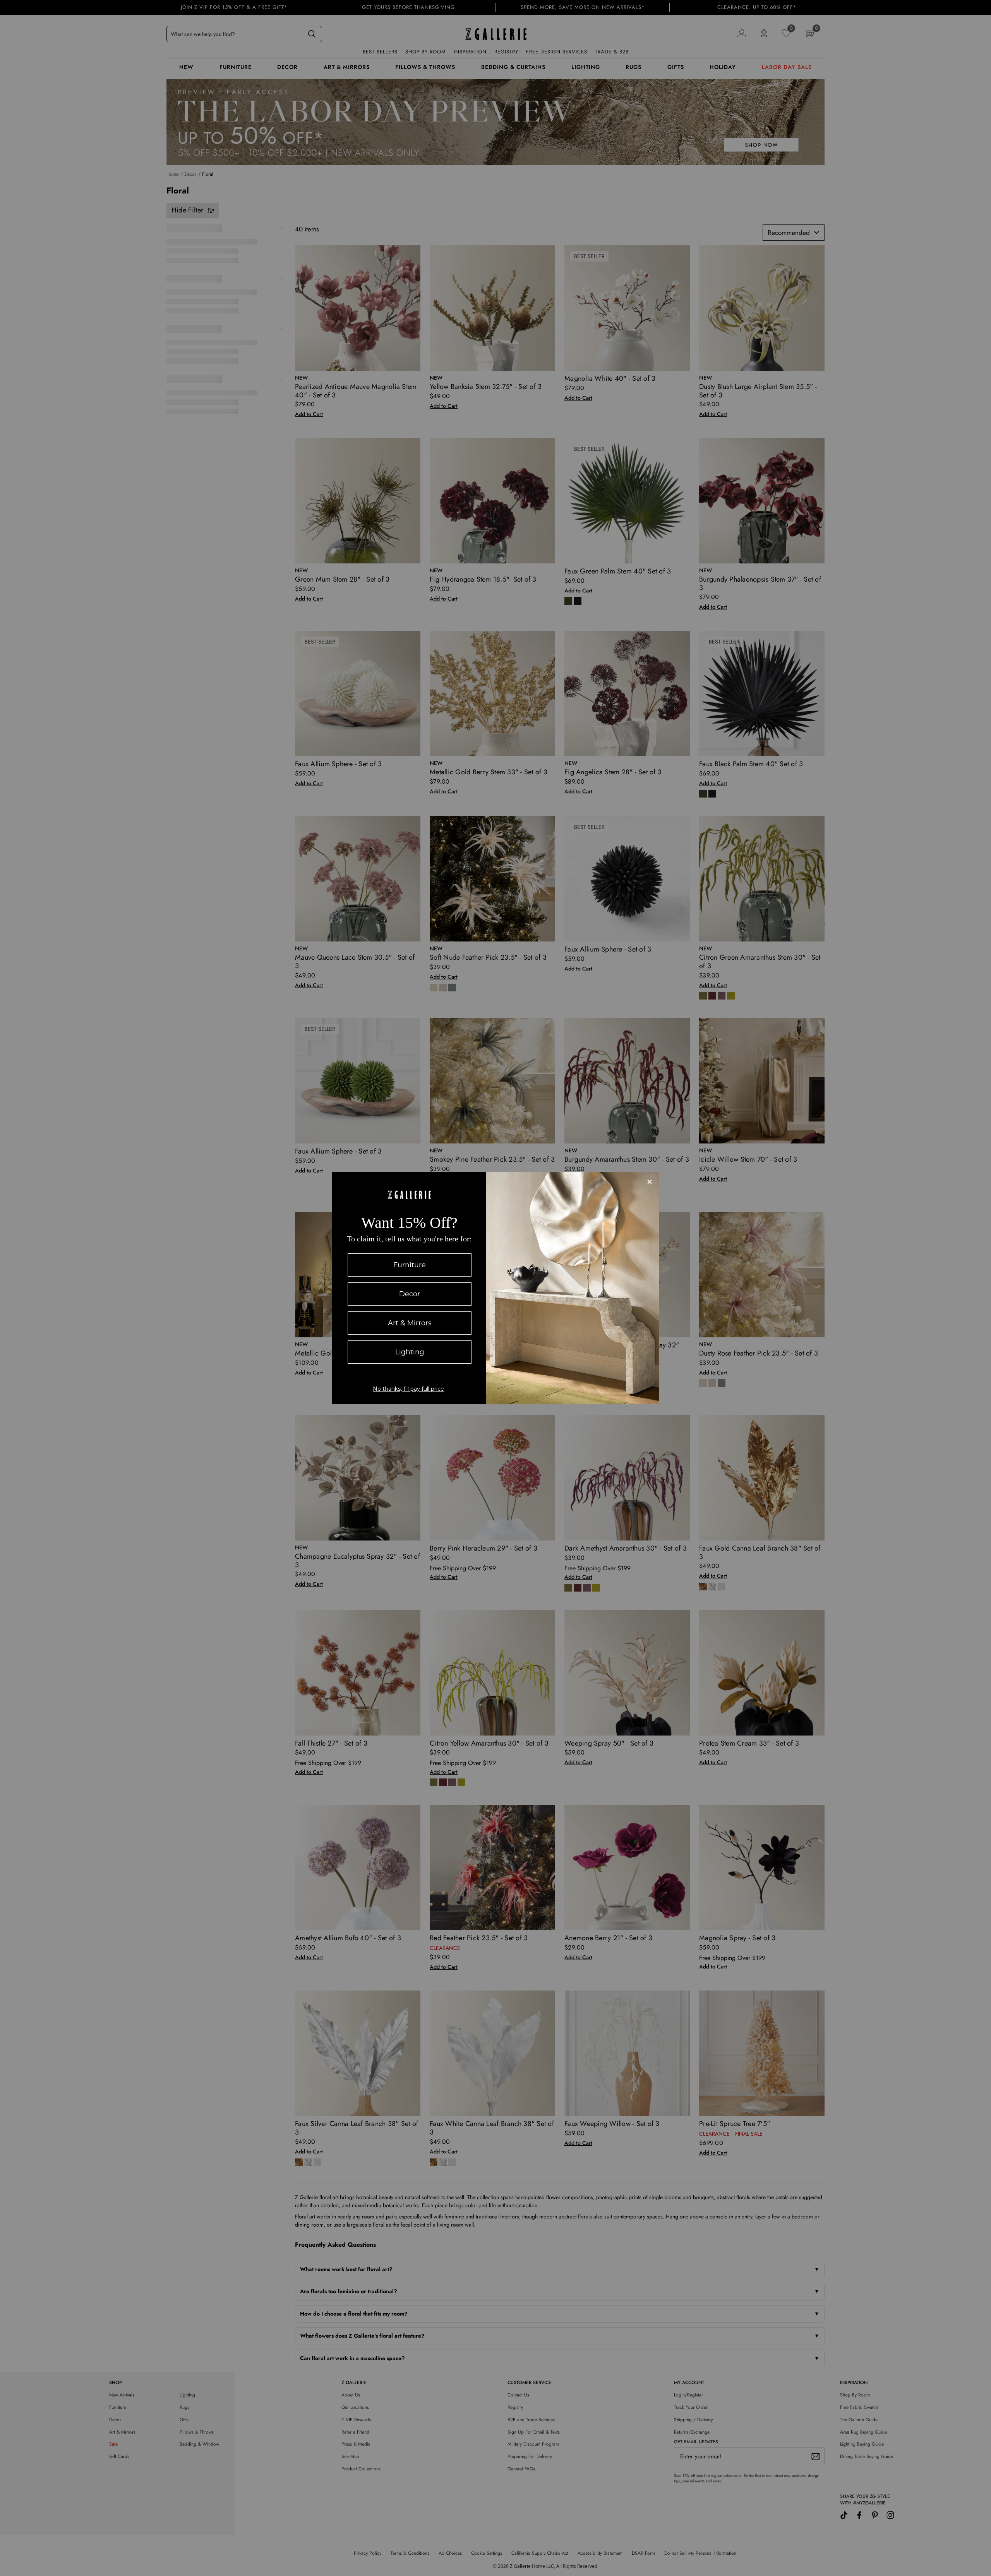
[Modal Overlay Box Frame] (496, 1288)
